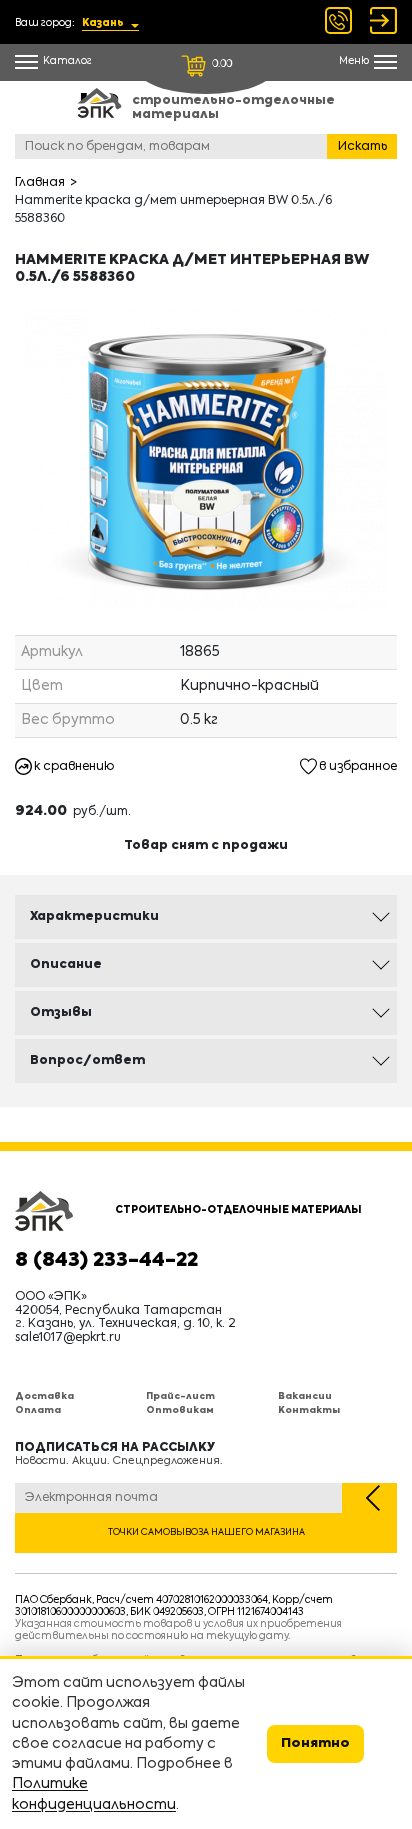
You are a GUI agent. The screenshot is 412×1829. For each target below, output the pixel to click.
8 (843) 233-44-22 (106, 1261)
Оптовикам (180, 1410)
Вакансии (305, 1396)
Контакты (309, 1410)
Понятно (315, 1743)
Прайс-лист (180, 1396)
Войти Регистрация (383, 20)
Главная (40, 183)
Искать (362, 147)
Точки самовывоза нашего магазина (206, 1532)
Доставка (44, 1396)
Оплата (38, 1410)
